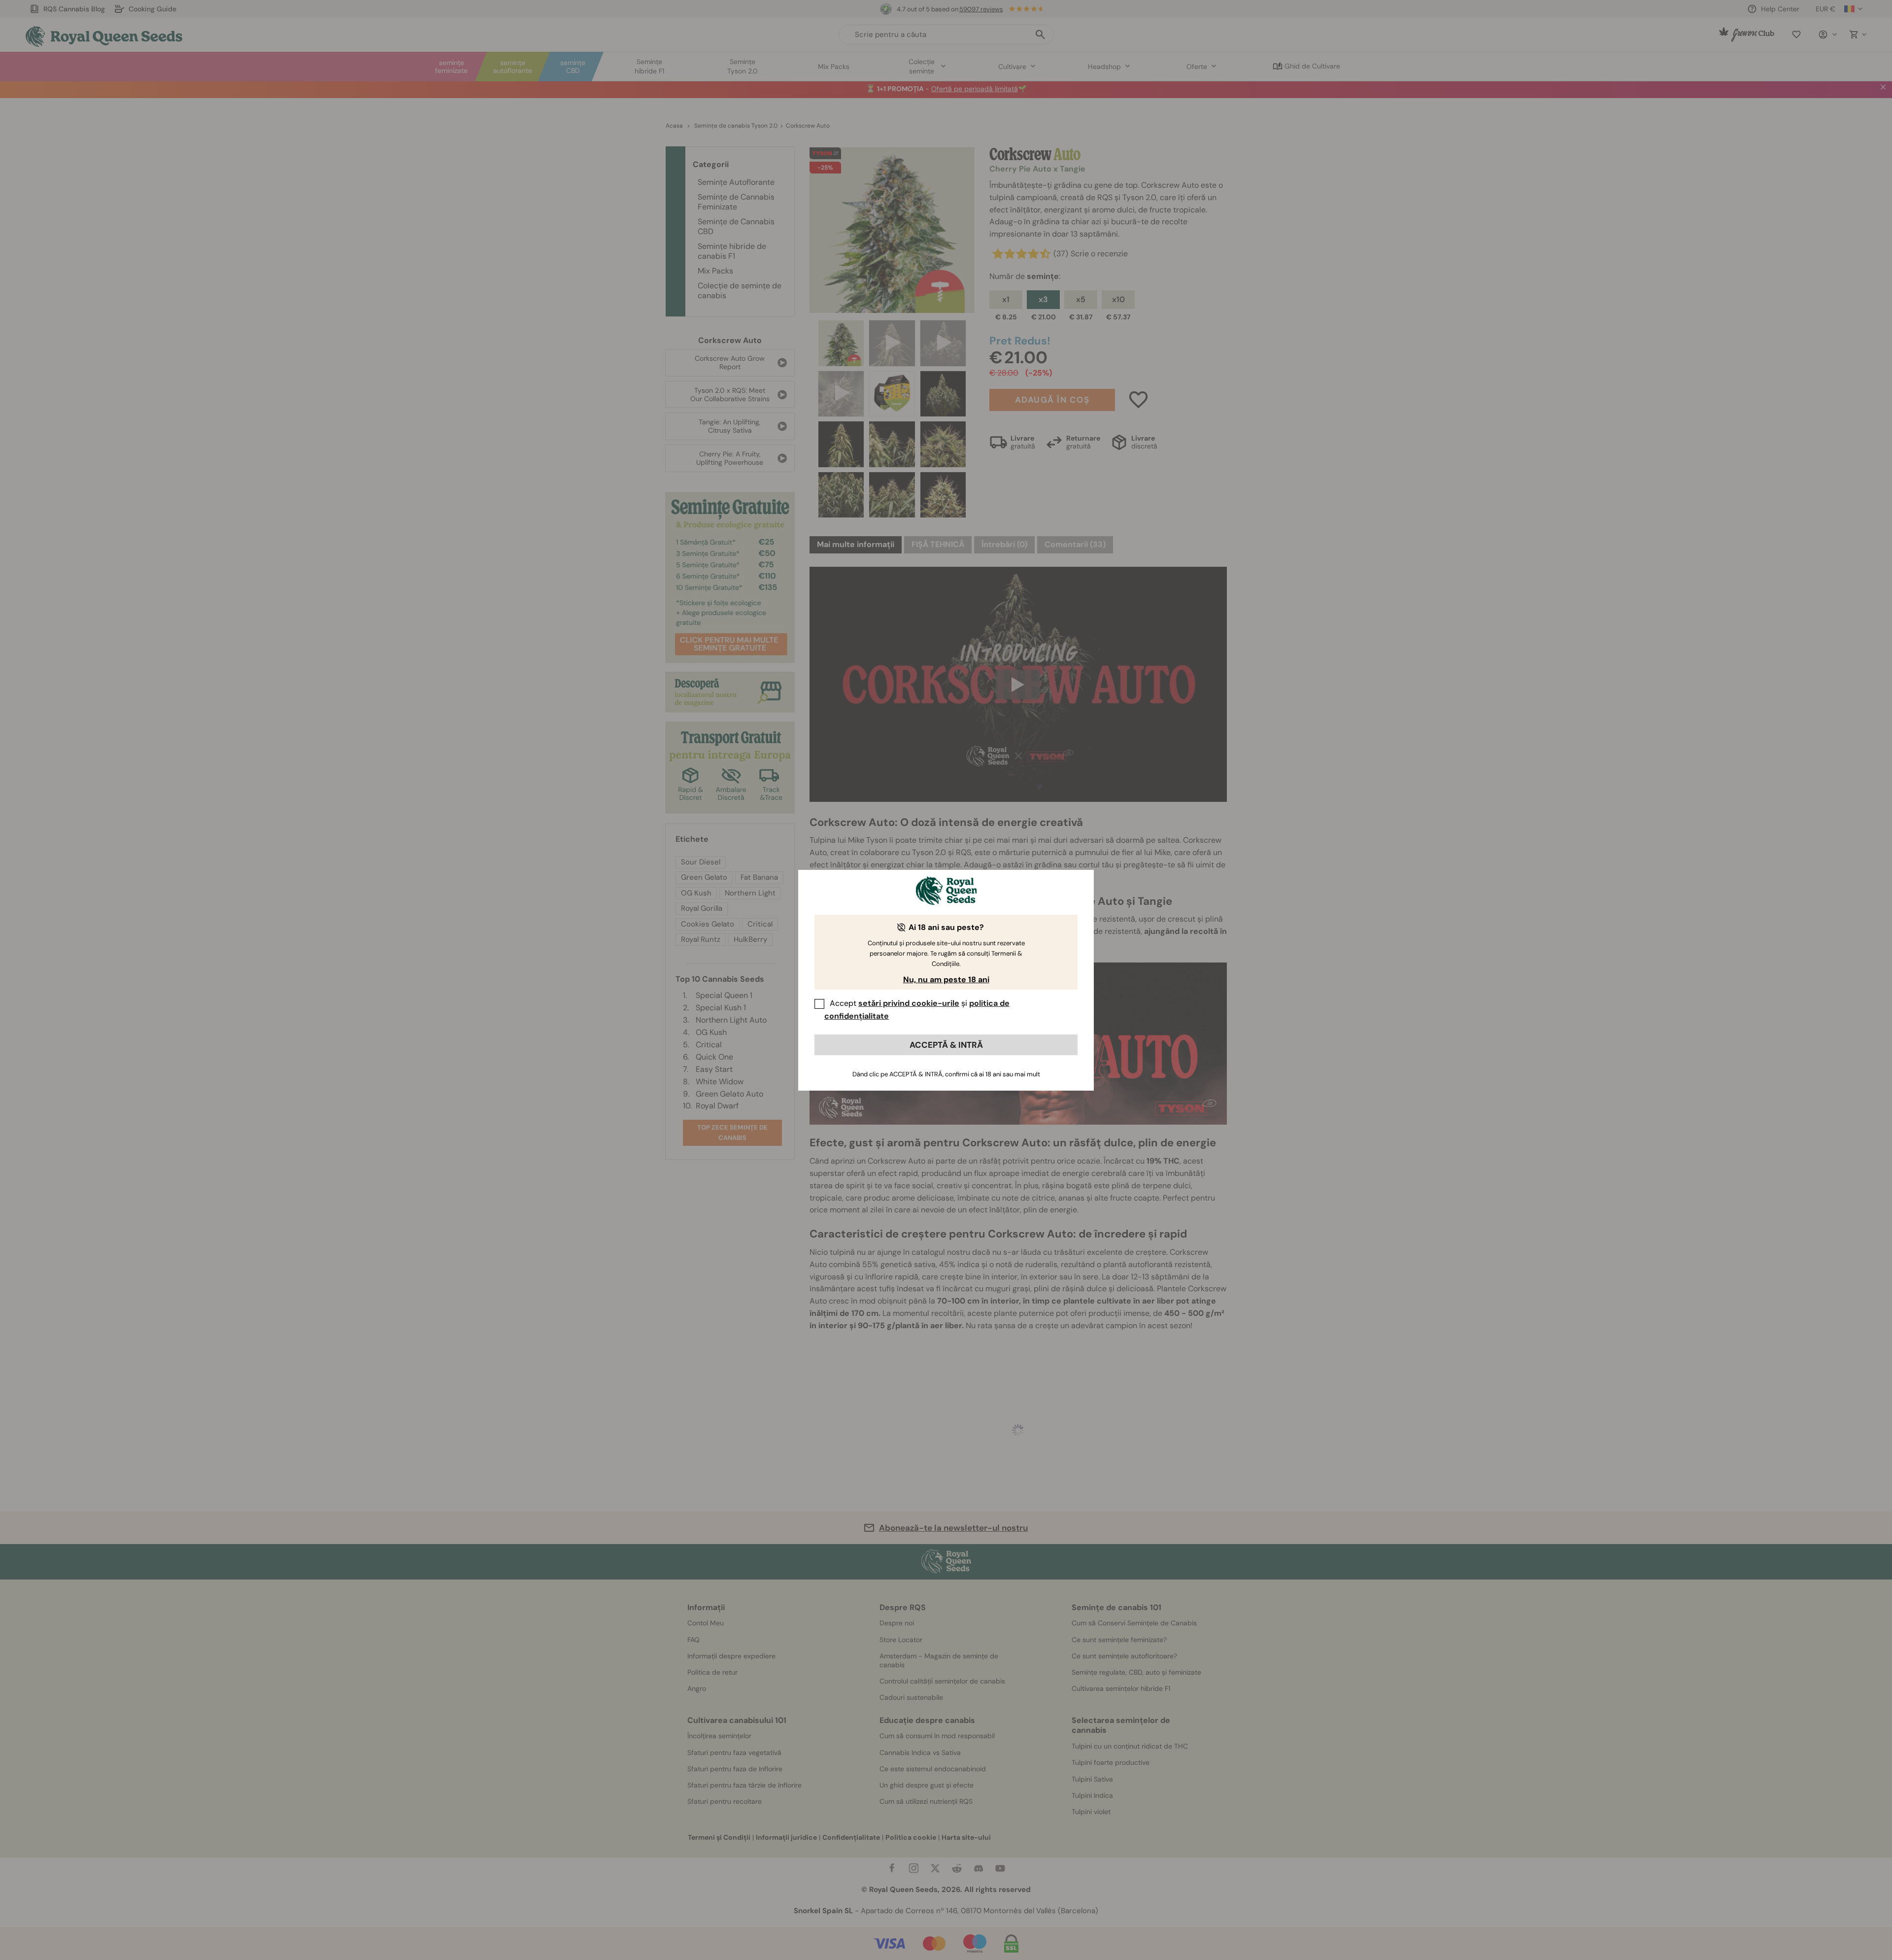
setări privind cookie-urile (909, 1003)
